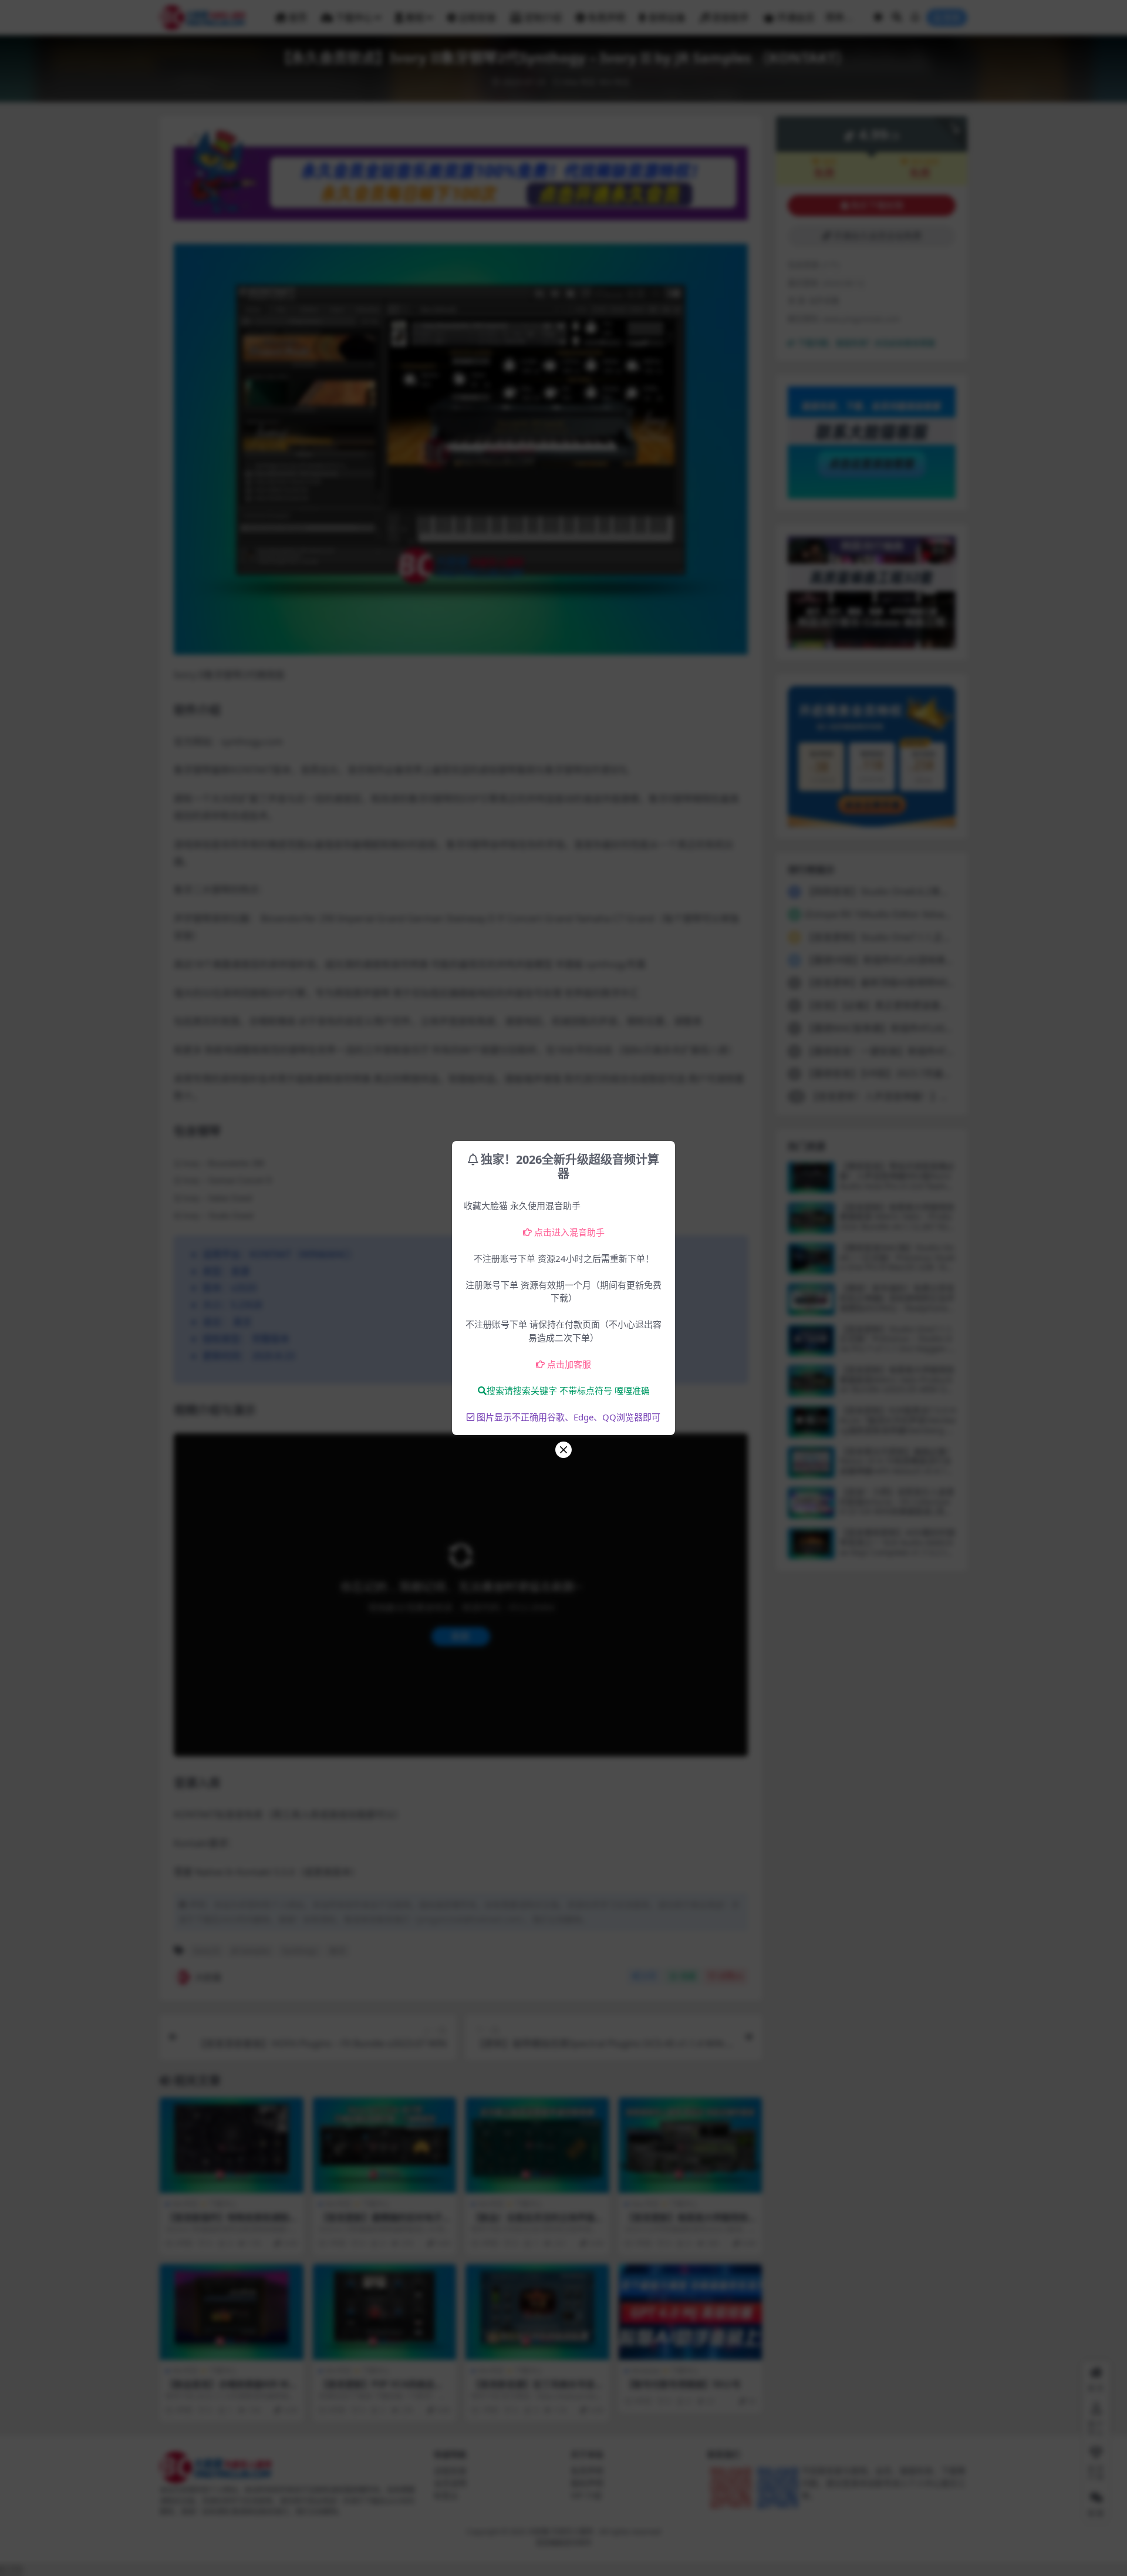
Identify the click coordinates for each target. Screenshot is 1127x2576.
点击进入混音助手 (569, 1232)
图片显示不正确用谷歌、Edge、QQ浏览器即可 (568, 1417)
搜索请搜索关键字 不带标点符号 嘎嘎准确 (568, 1390)
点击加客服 (569, 1364)
